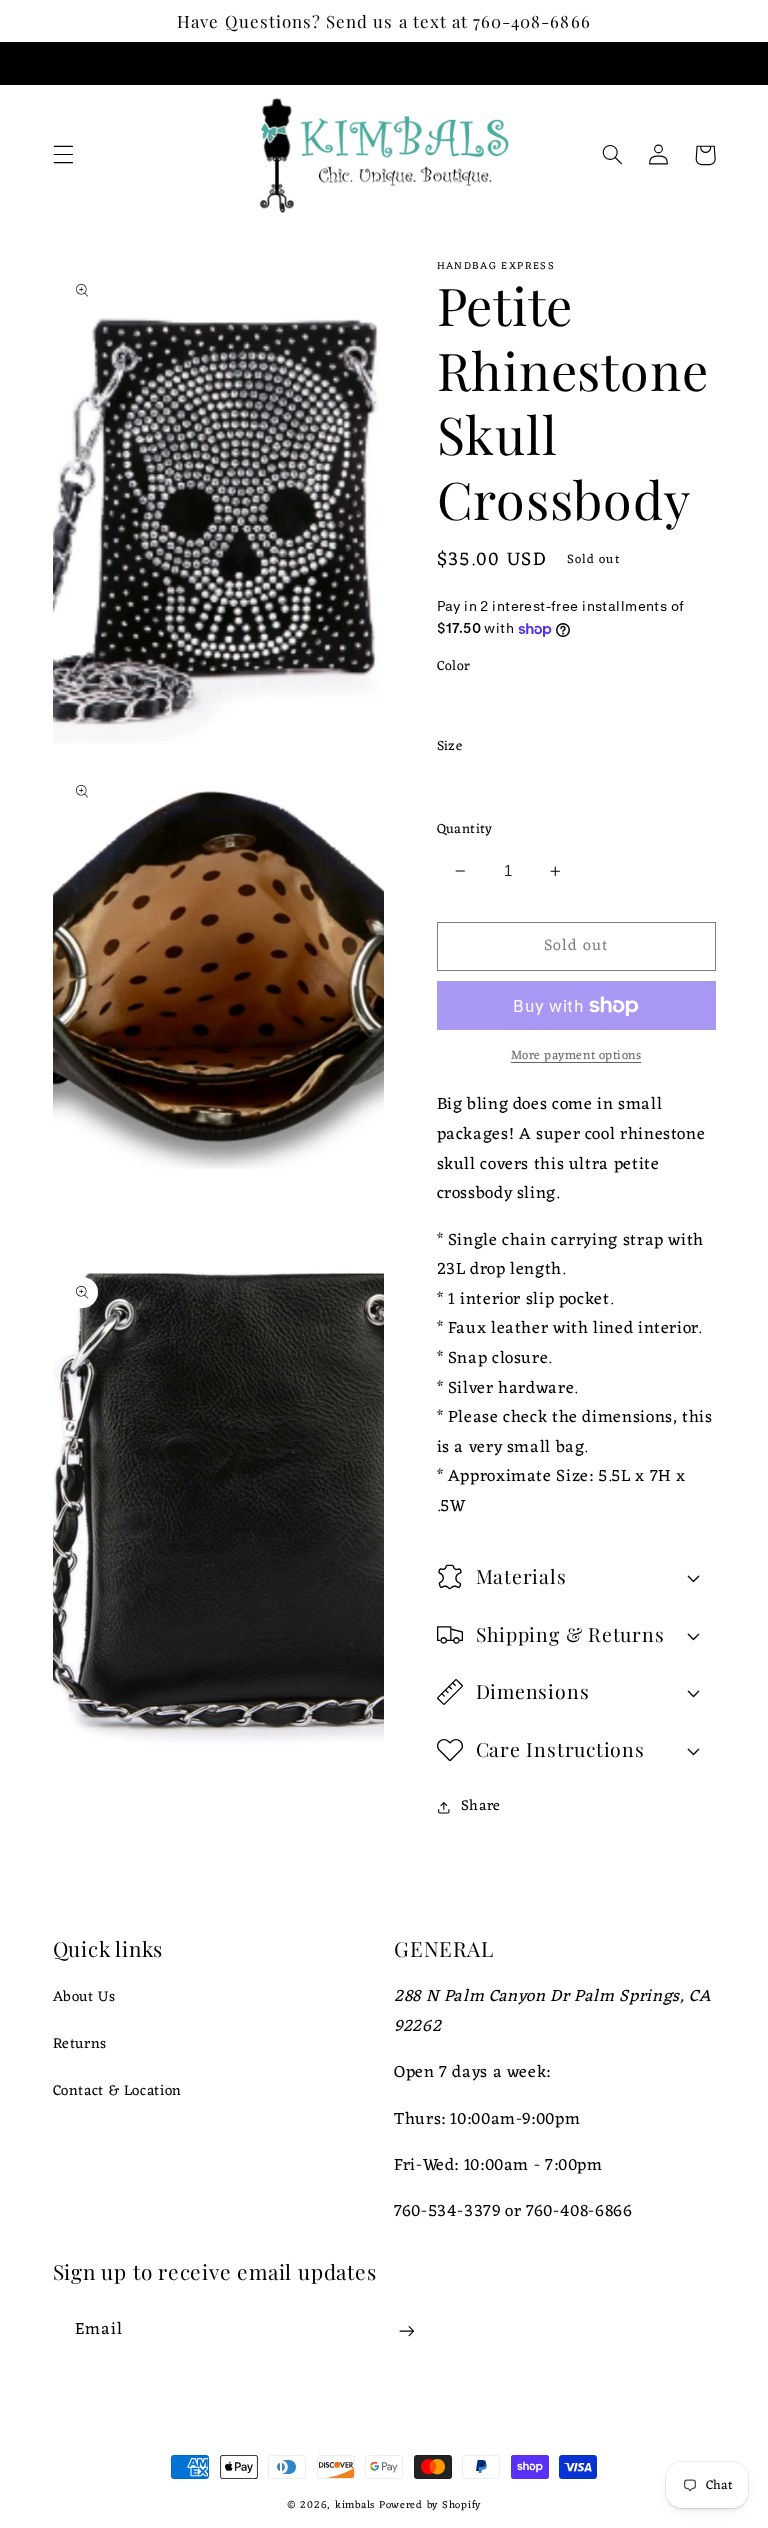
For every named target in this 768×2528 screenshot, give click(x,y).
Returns (80, 2044)
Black (477, 704)
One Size (490, 784)
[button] (63, 155)
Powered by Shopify (430, 2505)
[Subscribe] (406, 2330)
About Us (84, 1997)
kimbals (355, 2505)
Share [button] (481, 1806)
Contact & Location (117, 2091)
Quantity (465, 830)
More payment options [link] (576, 1056)
